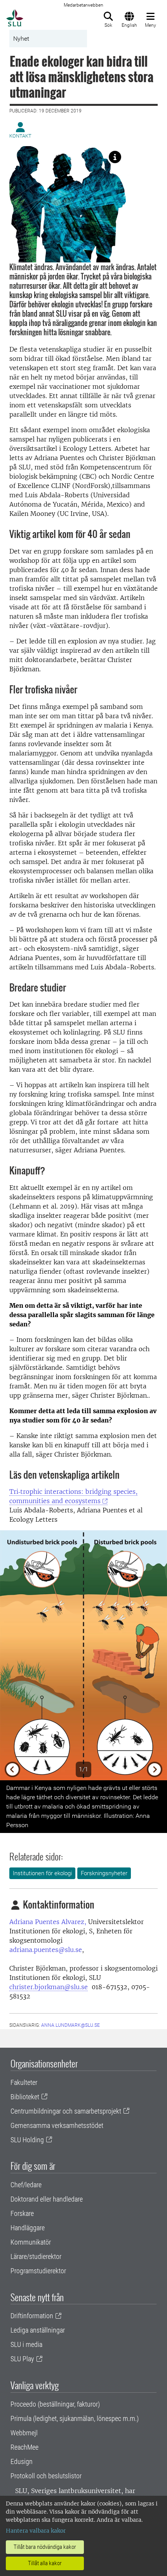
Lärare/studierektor (36, 2256)
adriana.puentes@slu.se (46, 1950)
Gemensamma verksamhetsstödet (57, 2125)
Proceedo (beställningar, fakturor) (55, 2404)
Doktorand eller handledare (47, 2199)
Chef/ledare (26, 2185)
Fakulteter (24, 2082)
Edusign (22, 2461)
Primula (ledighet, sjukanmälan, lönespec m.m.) (75, 2418)
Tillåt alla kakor (45, 2563)
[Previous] (13, 1655)
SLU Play (22, 2359)
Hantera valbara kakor (36, 2531)
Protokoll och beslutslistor (46, 2476)
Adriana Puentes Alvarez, (48, 1922)
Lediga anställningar (38, 2330)
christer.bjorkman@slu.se (49, 1987)
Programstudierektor (38, 2271)
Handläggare (28, 2228)
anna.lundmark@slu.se (70, 2025)
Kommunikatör (31, 2242)
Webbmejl (24, 2433)
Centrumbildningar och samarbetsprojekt (66, 2111)
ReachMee (24, 2447)
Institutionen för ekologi (42, 1873)
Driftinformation (32, 2316)
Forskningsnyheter (104, 1873)
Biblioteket (25, 2097)
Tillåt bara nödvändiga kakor (45, 2547)
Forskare (22, 2213)
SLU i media (26, 2344)
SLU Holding (27, 2140)
